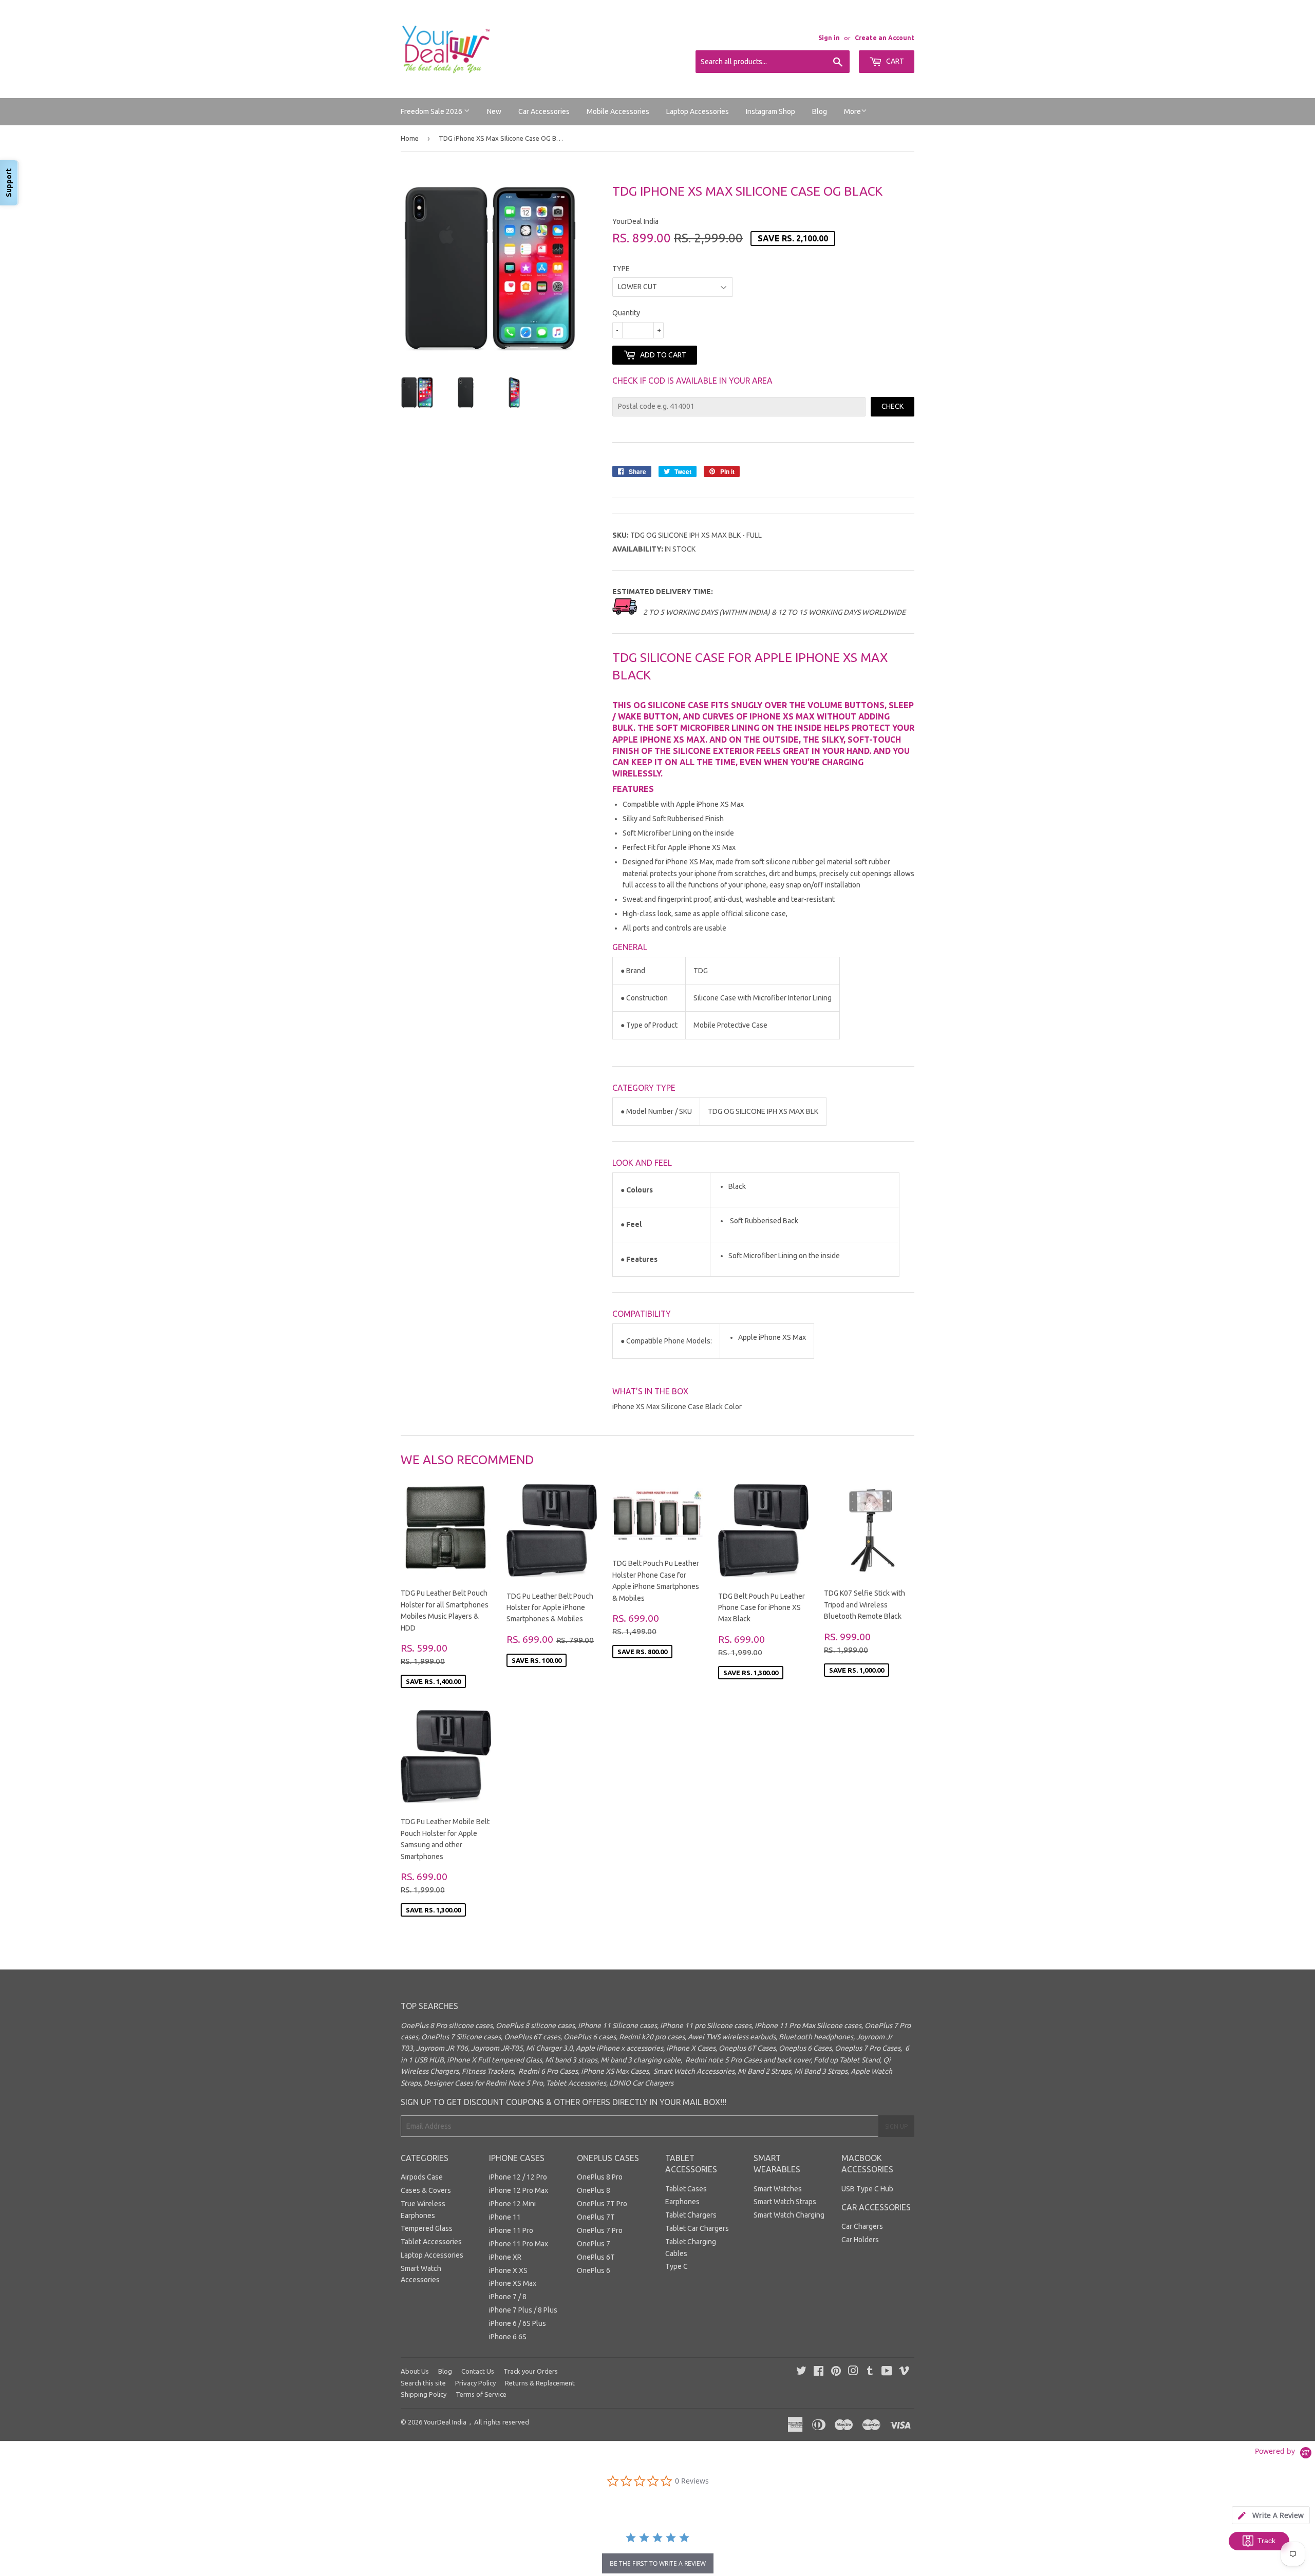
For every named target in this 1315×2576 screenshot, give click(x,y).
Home (410, 138)
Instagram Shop (771, 111)
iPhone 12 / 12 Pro (518, 2177)
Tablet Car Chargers (697, 2228)
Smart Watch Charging (789, 2215)
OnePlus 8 (594, 2190)
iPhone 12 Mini (512, 2204)
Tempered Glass (427, 2228)
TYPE (621, 269)
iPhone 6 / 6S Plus (518, 2323)
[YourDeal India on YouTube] (887, 2372)
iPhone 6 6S (508, 2337)
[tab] (1271, 2515)
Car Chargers (862, 2226)
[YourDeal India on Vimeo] (904, 2372)
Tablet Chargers (691, 2215)
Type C (677, 2266)
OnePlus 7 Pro (600, 2230)
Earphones (682, 2202)
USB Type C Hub (867, 2189)
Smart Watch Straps (785, 2202)
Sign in (829, 38)
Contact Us (478, 2371)
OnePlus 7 (594, 2244)
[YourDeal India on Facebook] (819, 2372)
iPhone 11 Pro (511, 2230)
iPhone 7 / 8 (508, 2297)
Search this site (423, 2383)
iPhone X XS (508, 2270)
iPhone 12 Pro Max (519, 2190)
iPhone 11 (505, 2217)
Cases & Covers (426, 2190)
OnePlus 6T (596, 2257)
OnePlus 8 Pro (600, 2177)
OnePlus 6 (594, 2270)
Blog (820, 111)
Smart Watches (778, 2189)
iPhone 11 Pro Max (519, 2244)
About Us (415, 2371)
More (852, 111)
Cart (894, 61)
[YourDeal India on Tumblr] (870, 2372)
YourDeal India (445, 2422)
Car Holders (860, 2240)
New (494, 111)
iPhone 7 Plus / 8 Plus (523, 2310)
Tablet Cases (686, 2189)
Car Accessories (544, 111)
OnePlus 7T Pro (602, 2204)
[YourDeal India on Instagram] (853, 2372)
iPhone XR (505, 2257)
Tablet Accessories (431, 2242)
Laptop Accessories (698, 111)
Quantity (626, 313)
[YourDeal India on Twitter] (801, 2372)
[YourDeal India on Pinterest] (836, 2372)
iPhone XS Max (513, 2283)
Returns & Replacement (540, 2383)
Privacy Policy (475, 2383)
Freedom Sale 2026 (432, 111)
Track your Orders (531, 2371)
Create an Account (885, 38)
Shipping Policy (424, 2394)
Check (893, 406)
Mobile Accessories (618, 111)
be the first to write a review (658, 2563)
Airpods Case (422, 2177)
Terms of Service (481, 2394)
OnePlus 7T (596, 2217)
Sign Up (896, 2126)
